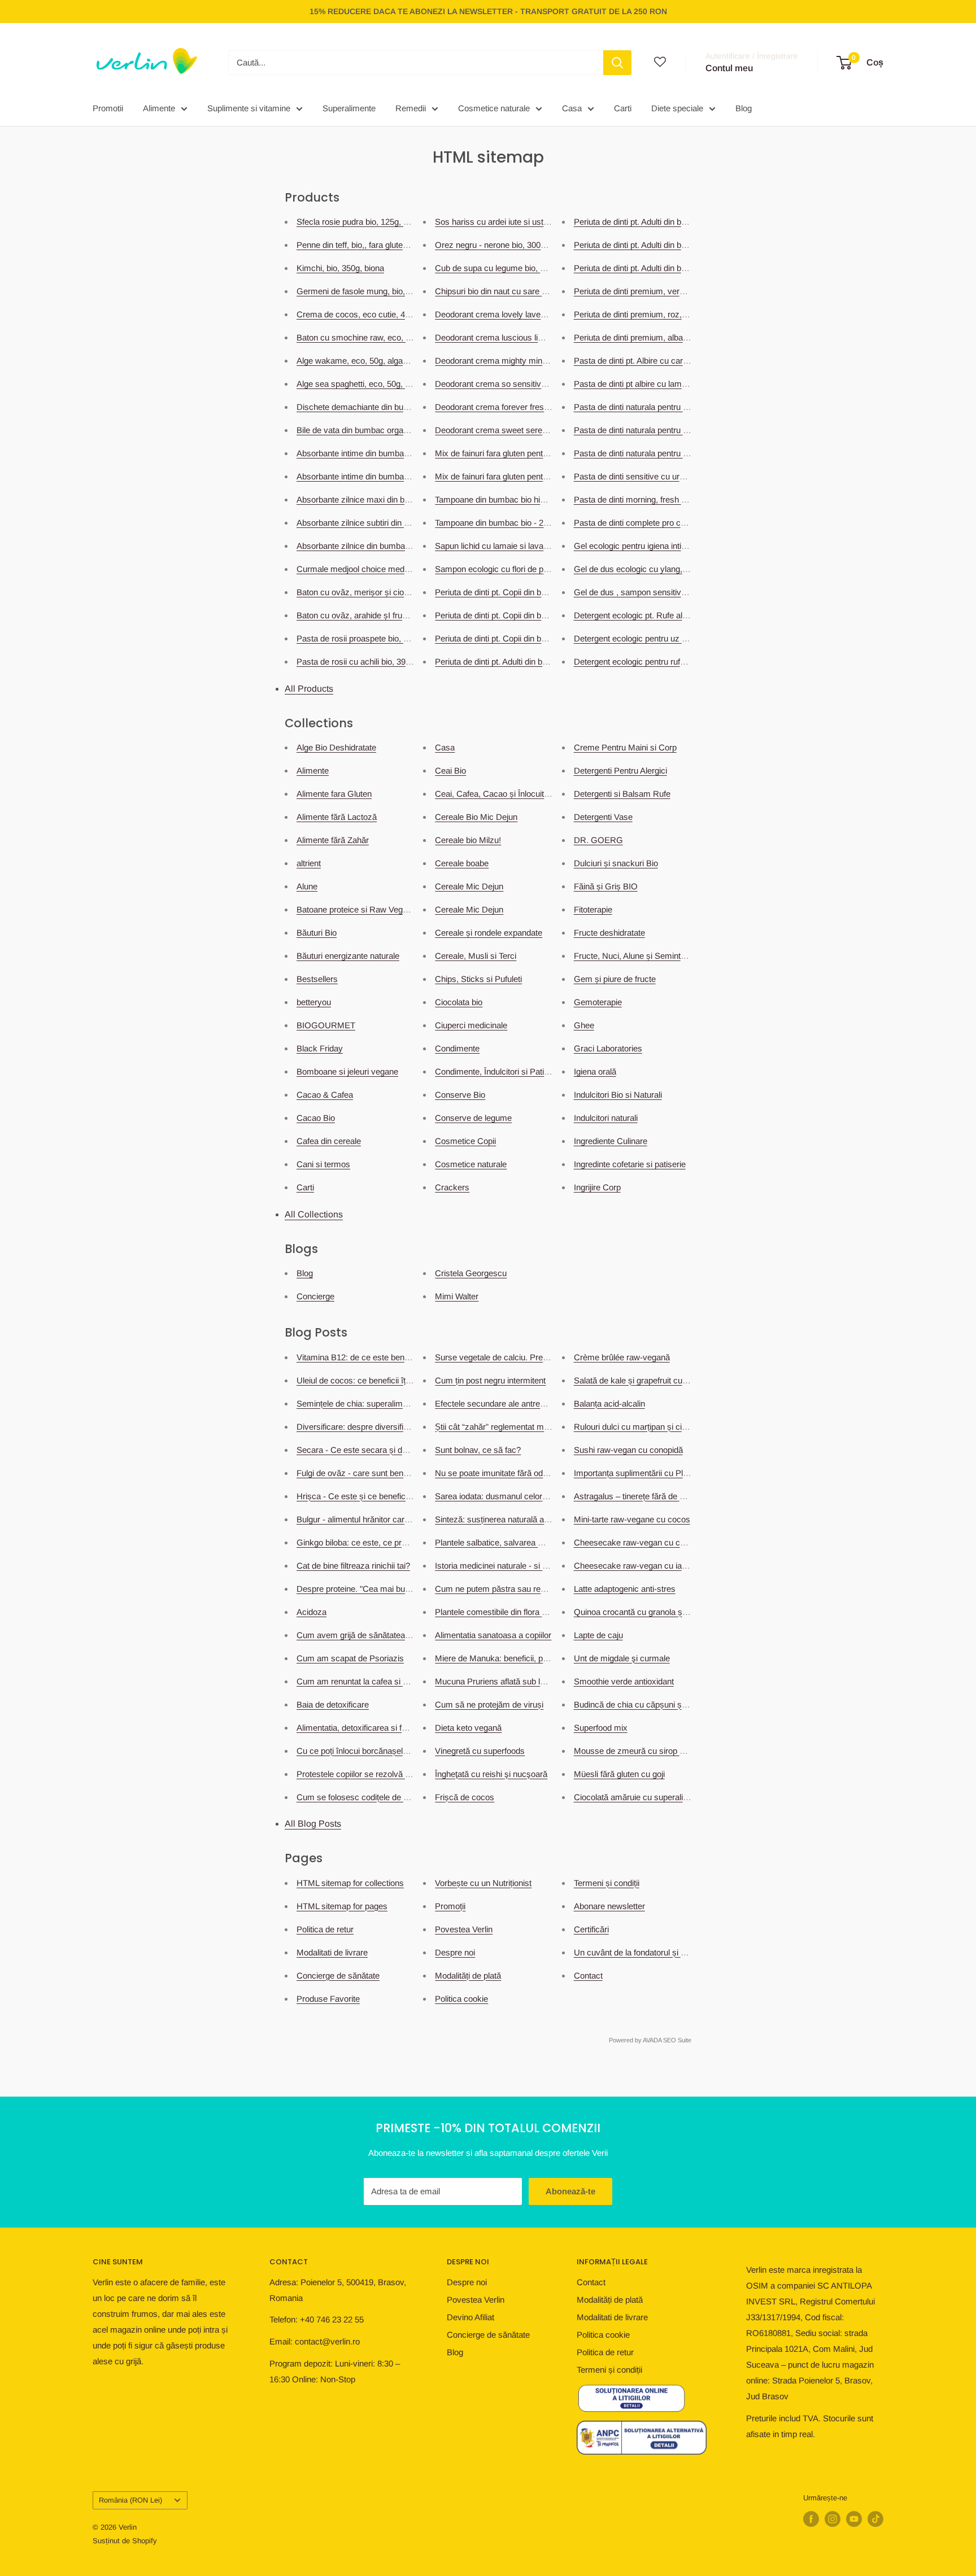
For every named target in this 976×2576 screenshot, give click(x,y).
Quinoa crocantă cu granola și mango (643, 1612)
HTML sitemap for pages (342, 1906)
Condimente (457, 1048)
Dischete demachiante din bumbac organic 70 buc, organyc (406, 407)
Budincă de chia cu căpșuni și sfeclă (641, 1704)
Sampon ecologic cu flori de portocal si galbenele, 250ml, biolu (549, 569)
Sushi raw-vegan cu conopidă (628, 1450)
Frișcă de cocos (465, 1797)
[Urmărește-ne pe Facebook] (811, 2519)
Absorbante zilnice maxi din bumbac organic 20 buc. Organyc (410, 499)
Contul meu (729, 68)
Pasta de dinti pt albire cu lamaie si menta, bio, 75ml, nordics (685, 384)
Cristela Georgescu (471, 1273)
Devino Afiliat (470, 2317)
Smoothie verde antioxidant (624, 1681)
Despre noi (455, 1952)
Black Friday (320, 1048)
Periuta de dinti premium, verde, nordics (647, 291)
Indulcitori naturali (606, 1118)
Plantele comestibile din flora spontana (505, 1612)
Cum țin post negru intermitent (490, 1380)
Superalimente (349, 108)
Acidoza (311, 1612)
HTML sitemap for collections (350, 1883)
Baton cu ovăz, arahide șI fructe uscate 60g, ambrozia (396, 615)
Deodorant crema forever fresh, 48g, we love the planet (536, 407)
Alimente (159, 108)
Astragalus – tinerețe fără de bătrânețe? (646, 1496)
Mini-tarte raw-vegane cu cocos (632, 1519)
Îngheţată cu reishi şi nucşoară (491, 1774)
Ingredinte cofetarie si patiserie (630, 1164)
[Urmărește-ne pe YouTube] (854, 2519)
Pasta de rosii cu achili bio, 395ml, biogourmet (381, 662)
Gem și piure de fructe (615, 979)
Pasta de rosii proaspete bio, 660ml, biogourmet (384, 638)
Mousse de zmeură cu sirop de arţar (641, 1751)
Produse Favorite (328, 1999)
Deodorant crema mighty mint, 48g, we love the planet (534, 361)
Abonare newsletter (609, 1906)
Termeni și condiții (607, 1883)
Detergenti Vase (603, 817)
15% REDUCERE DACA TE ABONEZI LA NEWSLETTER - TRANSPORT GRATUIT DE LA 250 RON (488, 11)
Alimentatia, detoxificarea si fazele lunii (367, 1728)
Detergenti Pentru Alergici (620, 770)
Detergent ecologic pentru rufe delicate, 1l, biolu (661, 662)
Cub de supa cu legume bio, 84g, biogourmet (517, 268)
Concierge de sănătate (338, 1975)
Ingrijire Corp (597, 1187)
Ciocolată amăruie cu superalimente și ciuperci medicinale (681, 1797)
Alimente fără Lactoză (337, 817)
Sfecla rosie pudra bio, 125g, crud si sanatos (378, 222)
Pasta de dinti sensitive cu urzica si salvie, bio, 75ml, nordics (685, 476)
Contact (588, 1975)
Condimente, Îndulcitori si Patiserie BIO (507, 1071)
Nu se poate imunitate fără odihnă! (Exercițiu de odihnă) (537, 1473)
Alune (307, 886)
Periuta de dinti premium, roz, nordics (642, 314)
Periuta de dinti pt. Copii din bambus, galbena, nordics (533, 615)
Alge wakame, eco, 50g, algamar (357, 361)
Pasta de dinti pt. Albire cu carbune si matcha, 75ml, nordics (684, 361)
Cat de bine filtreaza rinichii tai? (353, 1566)
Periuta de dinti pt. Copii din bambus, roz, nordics (525, 592)
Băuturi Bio (317, 933)
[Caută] (617, 63)
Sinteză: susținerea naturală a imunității (507, 1519)
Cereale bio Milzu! (468, 840)
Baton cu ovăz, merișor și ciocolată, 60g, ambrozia (390, 592)
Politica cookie (461, 1999)
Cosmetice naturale (494, 108)
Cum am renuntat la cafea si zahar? (362, 1681)
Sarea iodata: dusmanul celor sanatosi (505, 1496)
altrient (309, 863)
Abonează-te (570, 2191)
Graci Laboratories (608, 1048)
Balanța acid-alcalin (609, 1403)
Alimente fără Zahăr (333, 840)
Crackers (452, 1187)
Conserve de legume (473, 1118)
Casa (572, 108)
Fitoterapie (593, 909)
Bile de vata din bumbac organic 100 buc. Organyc (389, 430)
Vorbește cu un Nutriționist (483, 1883)
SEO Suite (677, 2040)
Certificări (591, 1929)
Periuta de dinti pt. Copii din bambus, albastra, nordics (533, 638)
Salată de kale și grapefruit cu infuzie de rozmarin (664, 1380)
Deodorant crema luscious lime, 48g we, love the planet (537, 337)
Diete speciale (677, 108)
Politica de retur (325, 1929)
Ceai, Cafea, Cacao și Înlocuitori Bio (501, 794)
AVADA (652, 2040)
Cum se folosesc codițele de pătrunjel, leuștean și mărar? (402, 1797)
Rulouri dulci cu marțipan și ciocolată (641, 1427)
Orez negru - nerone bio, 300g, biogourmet (513, 245)
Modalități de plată (468, 1975)
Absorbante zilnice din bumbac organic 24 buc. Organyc (400, 546)
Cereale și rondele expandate (489, 933)
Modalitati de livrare (332, 1952)
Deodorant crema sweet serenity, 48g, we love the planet (539, 430)
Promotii (108, 108)
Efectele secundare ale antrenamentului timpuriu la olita (536, 1403)
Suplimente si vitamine (249, 108)
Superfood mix (601, 1728)
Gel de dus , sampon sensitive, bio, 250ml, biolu (662, 592)
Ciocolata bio (459, 1002)
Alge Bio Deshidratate (336, 747)
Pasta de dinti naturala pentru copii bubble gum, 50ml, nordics (687, 453)
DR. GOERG (598, 840)
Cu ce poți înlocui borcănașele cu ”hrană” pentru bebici (396, 1751)
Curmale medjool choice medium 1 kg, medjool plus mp (399, 569)
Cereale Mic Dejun (469, 886)
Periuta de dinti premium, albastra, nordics (651, 337)
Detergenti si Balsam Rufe (622, 794)
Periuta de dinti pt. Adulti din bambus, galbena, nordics (673, 245)
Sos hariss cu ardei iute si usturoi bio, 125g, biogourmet (537, 222)
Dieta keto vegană (468, 1728)
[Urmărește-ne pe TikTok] (875, 2519)
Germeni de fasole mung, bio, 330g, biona (373, 291)
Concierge (315, 1296)
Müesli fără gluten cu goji (619, 1774)
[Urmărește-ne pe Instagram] (833, 2519)
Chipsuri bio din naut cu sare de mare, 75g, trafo (523, 291)
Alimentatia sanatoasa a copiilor (493, 1635)
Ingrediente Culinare (611, 1141)
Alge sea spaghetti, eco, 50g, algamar (366, 384)
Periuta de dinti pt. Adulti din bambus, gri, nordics (663, 222)
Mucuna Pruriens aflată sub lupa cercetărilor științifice (533, 1681)
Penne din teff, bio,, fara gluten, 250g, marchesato (387, 245)
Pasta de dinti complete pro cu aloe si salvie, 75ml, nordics (681, 523)
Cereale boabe (462, 863)
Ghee (584, 1025)
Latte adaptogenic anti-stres (625, 1589)
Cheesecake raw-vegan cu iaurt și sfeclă (649, 1566)
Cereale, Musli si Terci (476, 956)
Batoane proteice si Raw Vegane (356, 909)
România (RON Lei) (130, 2500)
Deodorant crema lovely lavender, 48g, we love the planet (540, 314)
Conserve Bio (460, 1095)
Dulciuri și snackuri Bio (616, 863)
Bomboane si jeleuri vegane (347, 1071)
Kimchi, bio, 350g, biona (340, 268)
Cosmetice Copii (465, 1141)
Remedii (411, 108)
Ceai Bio (450, 770)
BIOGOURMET (326, 1025)
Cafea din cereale (329, 1141)
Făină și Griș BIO (606, 886)
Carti (623, 108)
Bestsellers (317, 979)
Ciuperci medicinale (471, 1025)
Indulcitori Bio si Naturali (618, 1095)
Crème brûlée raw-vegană (622, 1357)
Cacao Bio (316, 1118)
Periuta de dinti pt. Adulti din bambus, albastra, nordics (673, 268)
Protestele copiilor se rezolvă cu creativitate (376, 1774)
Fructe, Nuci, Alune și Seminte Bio (637, 956)
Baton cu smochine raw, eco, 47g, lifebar (371, 337)
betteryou (314, 1002)
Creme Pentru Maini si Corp (625, 747)
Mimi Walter (457, 1296)
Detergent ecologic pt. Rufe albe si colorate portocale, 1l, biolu (687, 615)
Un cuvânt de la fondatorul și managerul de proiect (666, 1952)
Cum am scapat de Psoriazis (350, 1658)
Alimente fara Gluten (334, 794)
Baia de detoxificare (333, 1704)
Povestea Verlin (464, 1929)
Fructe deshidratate (609, 933)
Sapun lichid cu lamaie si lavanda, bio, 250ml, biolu (528, 546)
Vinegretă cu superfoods (480, 1751)
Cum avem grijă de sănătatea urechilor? (370, 1635)
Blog (744, 108)
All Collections (314, 1214)
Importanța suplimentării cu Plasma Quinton (654, 1473)
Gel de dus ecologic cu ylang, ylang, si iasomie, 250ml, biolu (684, 569)
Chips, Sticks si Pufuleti (478, 979)
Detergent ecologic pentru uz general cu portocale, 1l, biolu (681, 638)
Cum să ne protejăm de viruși (489, 1704)
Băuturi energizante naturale (348, 956)
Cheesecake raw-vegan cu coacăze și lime (653, 1542)
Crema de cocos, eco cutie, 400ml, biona (372, 314)
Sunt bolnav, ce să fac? (478, 1450)
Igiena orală (595, 1071)
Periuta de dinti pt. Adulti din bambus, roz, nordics (525, 662)
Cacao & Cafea (325, 1095)
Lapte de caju (598, 1635)
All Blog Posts (313, 1824)
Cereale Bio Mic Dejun (476, 817)
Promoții (450, 1906)
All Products (309, 689)
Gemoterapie (598, 1002)
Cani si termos (323, 1164)
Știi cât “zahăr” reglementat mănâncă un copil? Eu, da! (535, 1427)
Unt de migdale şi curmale (622, 1658)
